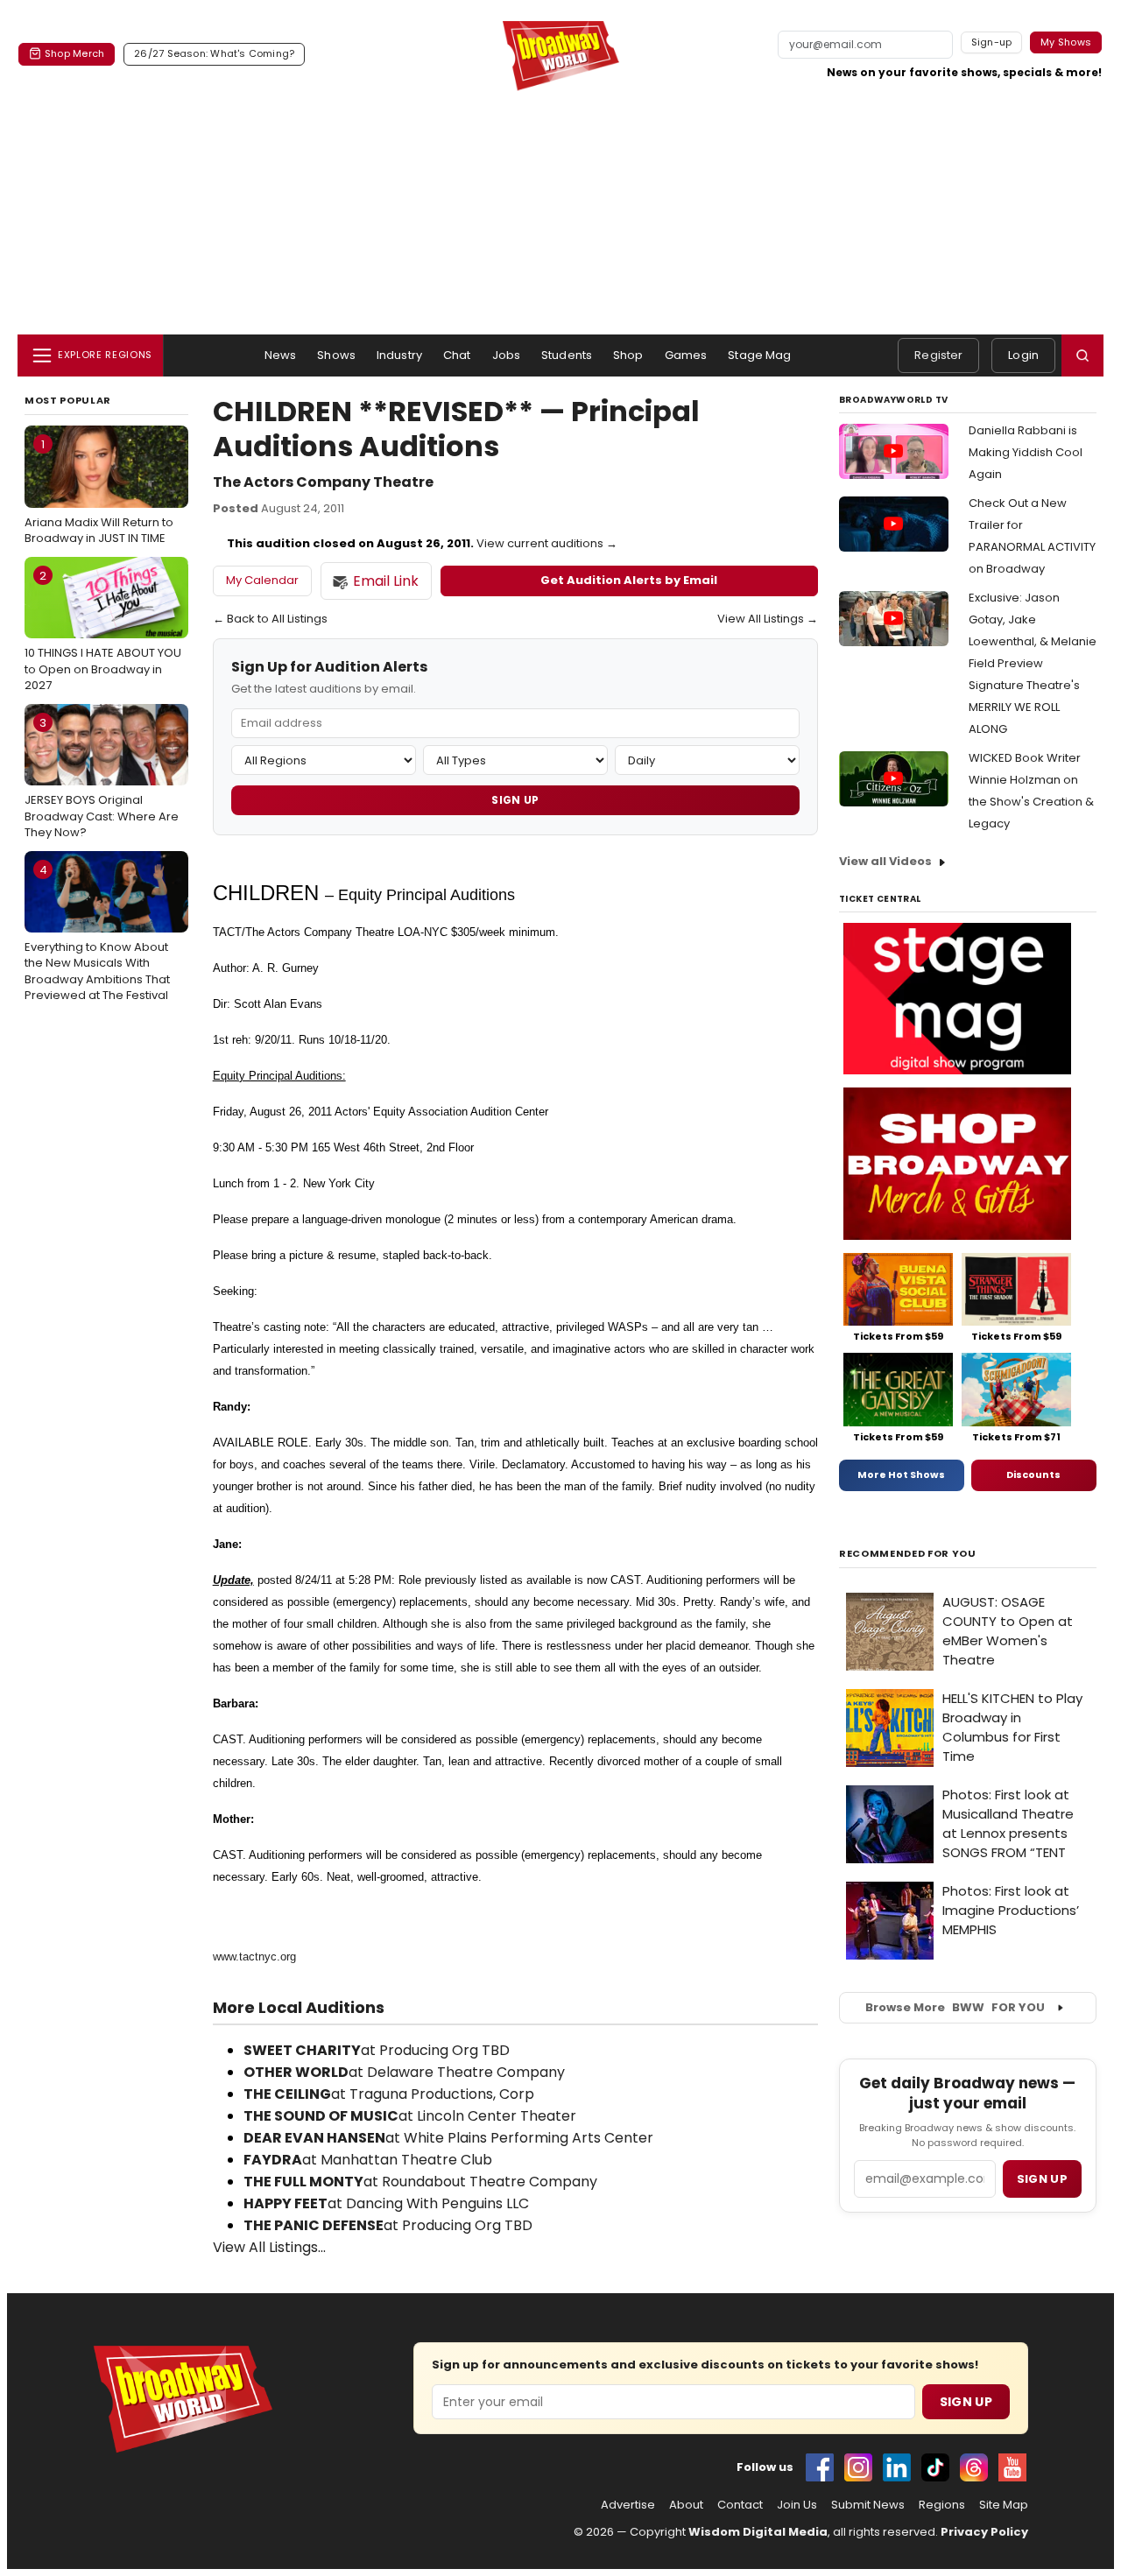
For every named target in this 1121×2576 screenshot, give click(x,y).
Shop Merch (74, 53)
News (281, 355)
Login (1023, 355)
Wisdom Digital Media (758, 2532)
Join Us (797, 2505)
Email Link (386, 581)
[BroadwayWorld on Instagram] (858, 2467)
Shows (336, 355)
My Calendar (262, 580)
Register (938, 355)
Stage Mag (759, 355)
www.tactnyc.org (254, 1957)
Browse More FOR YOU (955, 2007)
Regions (942, 2505)
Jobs (507, 355)
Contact (740, 2505)
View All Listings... (269, 2247)
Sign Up (515, 800)
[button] (1082, 355)
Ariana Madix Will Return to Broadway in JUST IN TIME (99, 491)
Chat (457, 355)
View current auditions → (547, 543)
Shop (628, 355)
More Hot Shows (901, 1475)
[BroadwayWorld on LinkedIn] (897, 2467)
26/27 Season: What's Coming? (214, 53)
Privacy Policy (984, 2532)
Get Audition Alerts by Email (629, 580)
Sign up (1042, 2179)
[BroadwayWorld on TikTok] (935, 2467)
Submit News (868, 2505)
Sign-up (992, 42)
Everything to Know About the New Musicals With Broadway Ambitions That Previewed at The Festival (97, 933)
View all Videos (885, 861)
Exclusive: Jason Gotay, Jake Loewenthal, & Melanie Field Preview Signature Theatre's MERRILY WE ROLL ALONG (1033, 663)
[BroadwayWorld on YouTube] (1012, 2467)
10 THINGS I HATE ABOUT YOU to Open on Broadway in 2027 (103, 630)
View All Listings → (768, 619)
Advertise (628, 2505)
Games (686, 355)
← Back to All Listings (270, 619)
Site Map (1004, 2505)
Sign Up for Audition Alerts (329, 668)
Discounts (1033, 1475)
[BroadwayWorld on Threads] (974, 2467)
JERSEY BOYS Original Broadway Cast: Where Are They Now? (102, 778)
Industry (399, 355)
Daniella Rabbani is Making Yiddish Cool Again (1026, 452)
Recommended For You (908, 1554)
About (686, 2505)
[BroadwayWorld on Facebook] (820, 2467)
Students (567, 355)
